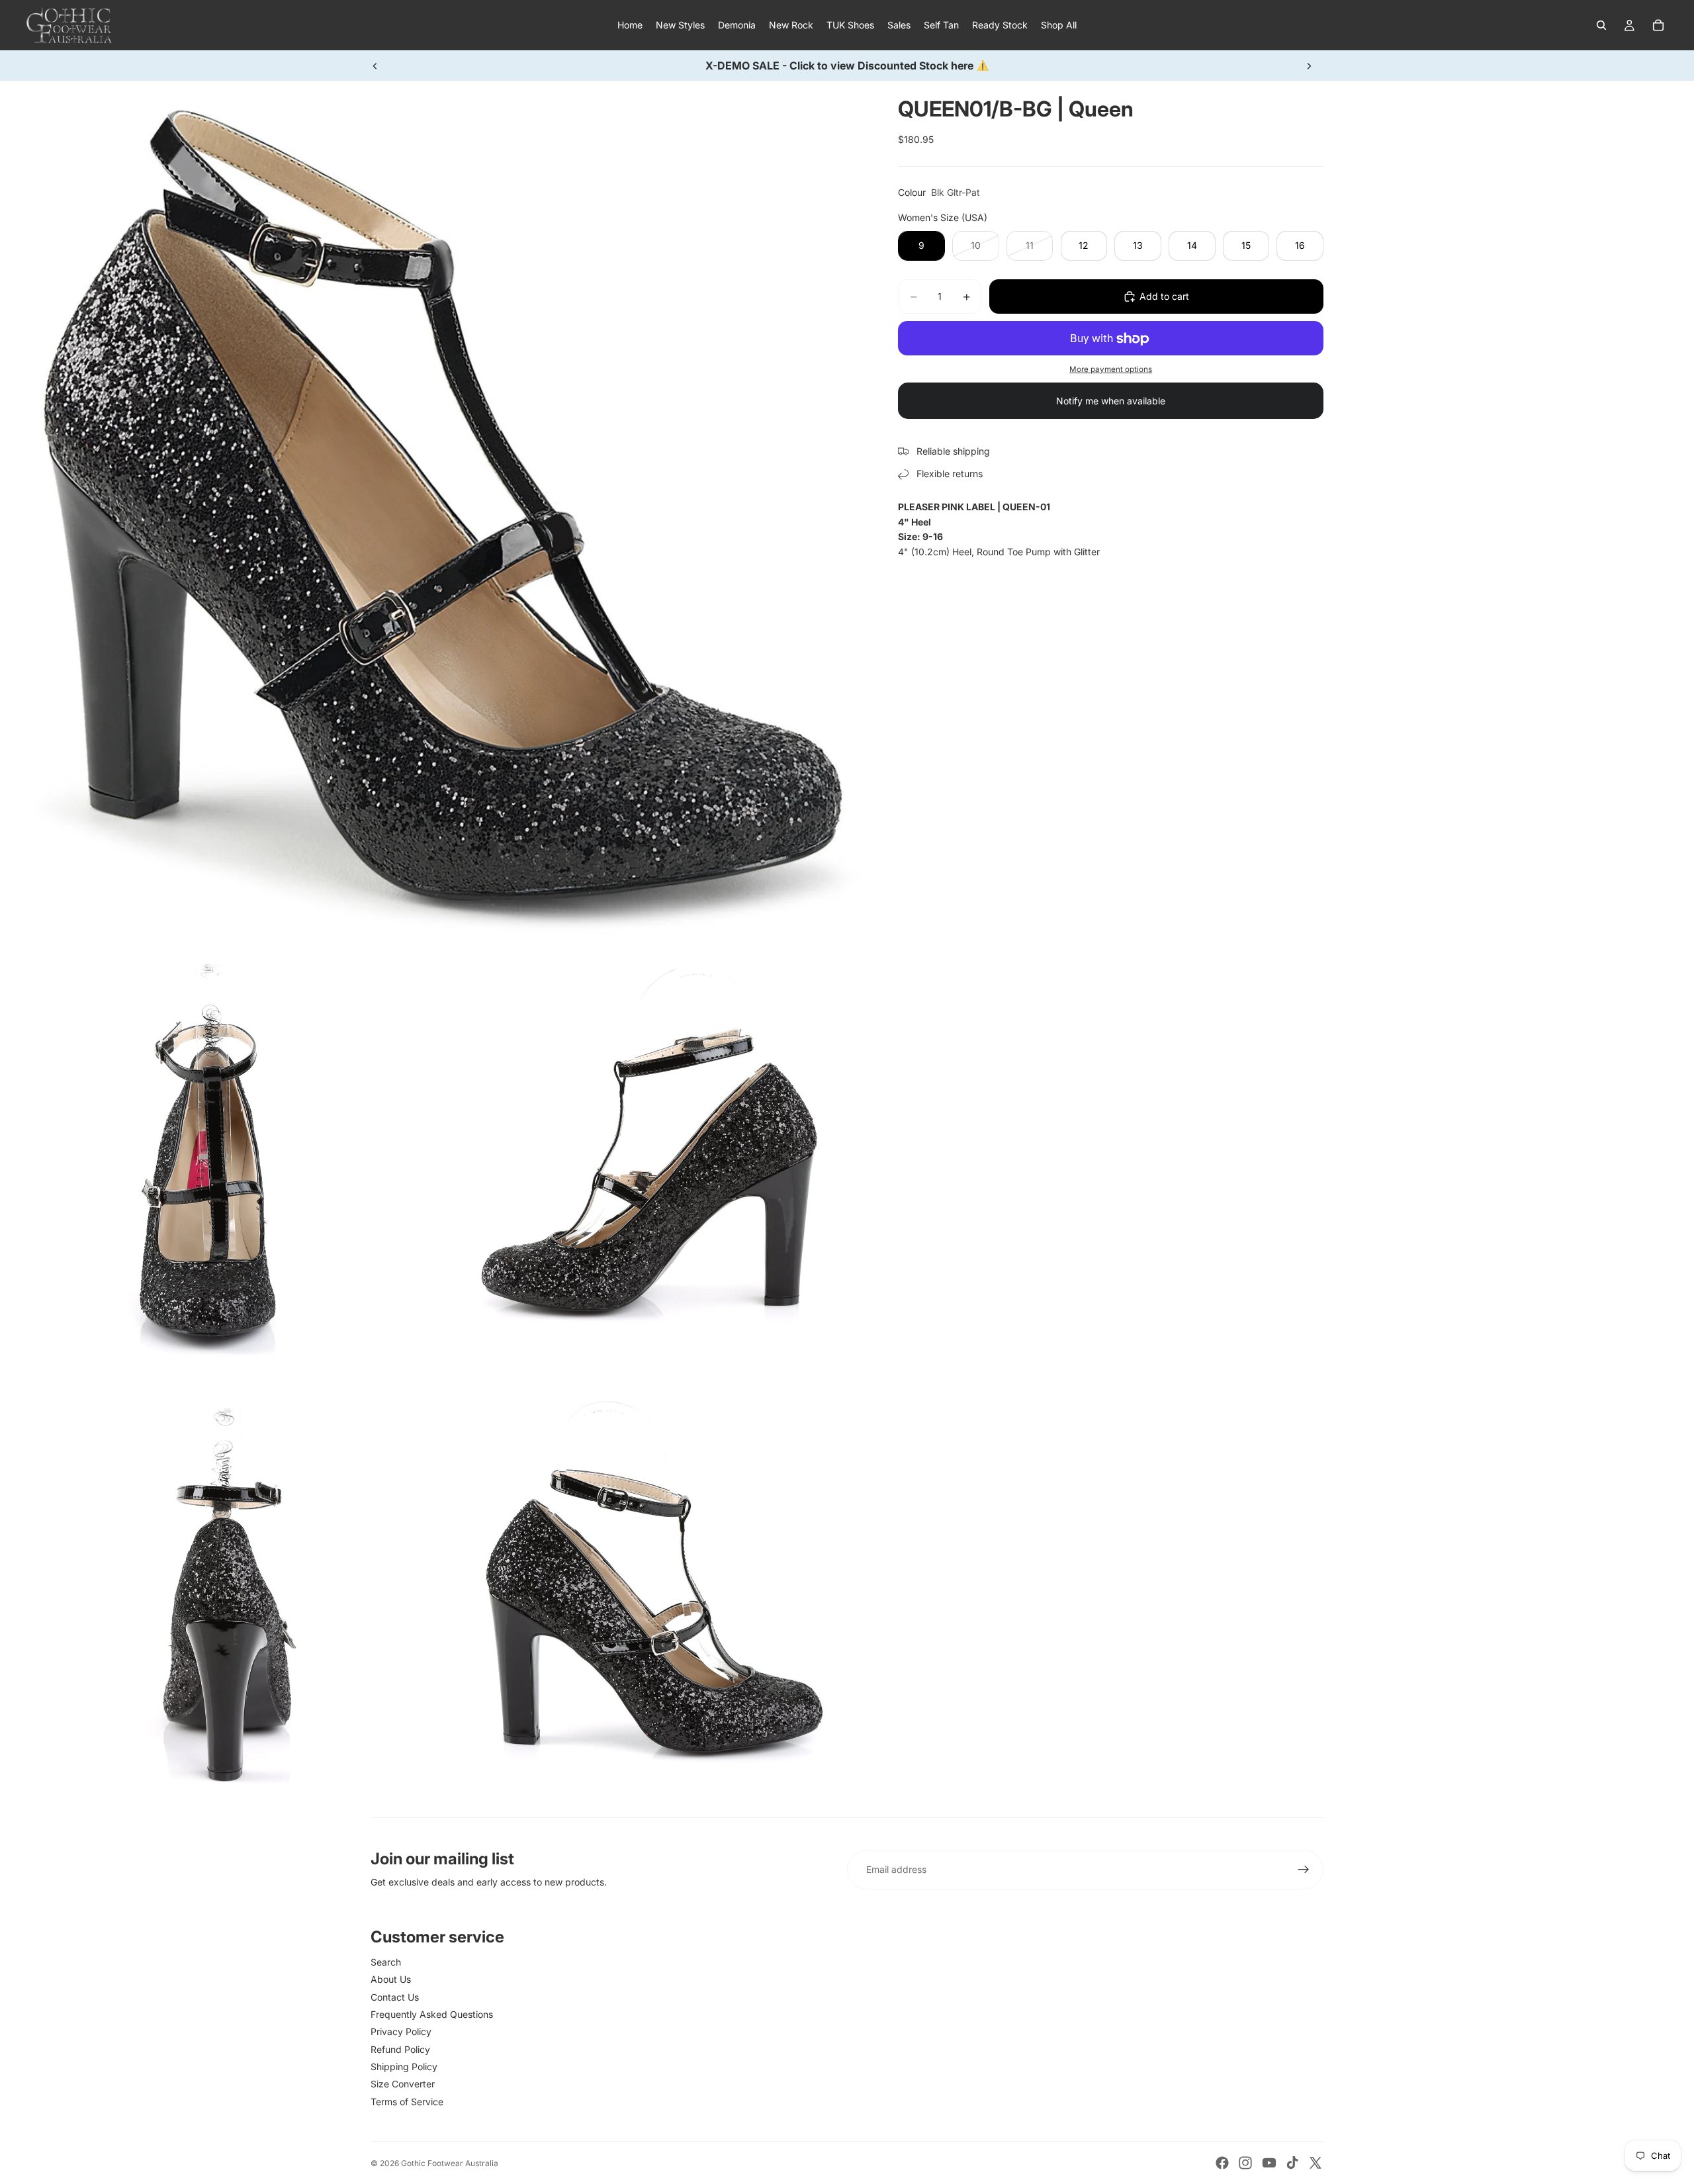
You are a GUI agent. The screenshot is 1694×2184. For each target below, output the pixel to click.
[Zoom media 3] (651, 1166)
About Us (391, 1979)
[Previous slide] (375, 66)
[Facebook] (1222, 2163)
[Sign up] (1304, 1870)
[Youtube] (1269, 2163)
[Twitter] (1315, 2163)
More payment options (1111, 369)
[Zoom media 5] (651, 1601)
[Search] (1601, 25)
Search (386, 1962)
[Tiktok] (1292, 2163)
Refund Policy (400, 2049)
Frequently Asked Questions (432, 2014)
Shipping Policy (404, 2067)
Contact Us (395, 1997)
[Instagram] (1245, 2163)
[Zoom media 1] (433, 514)
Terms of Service (407, 2102)
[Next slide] (1309, 66)
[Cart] (1658, 25)
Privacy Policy (401, 2031)
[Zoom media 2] (216, 1166)
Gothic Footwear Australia (450, 2163)
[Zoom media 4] (216, 1601)
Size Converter (403, 2084)
